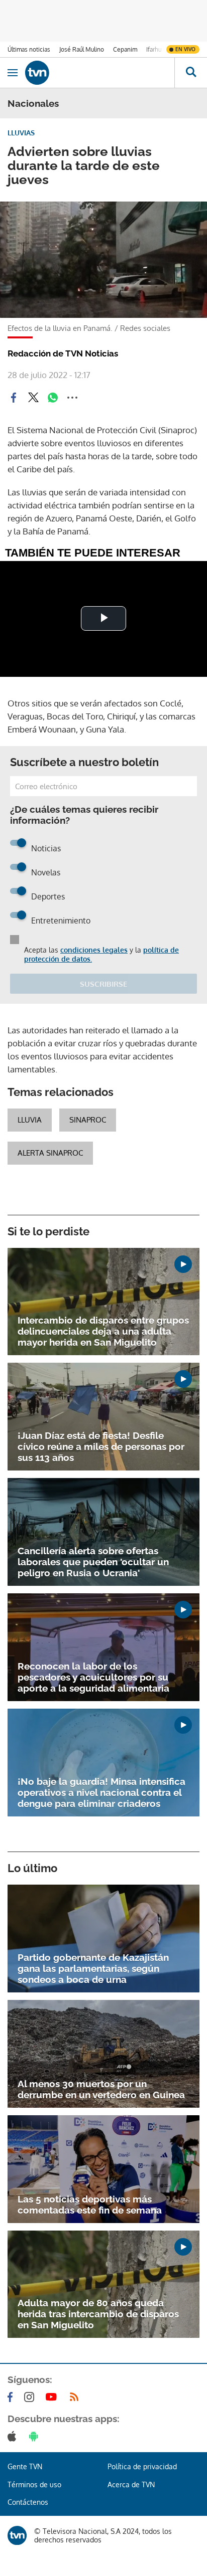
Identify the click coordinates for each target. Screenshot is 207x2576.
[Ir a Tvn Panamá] (100, 73)
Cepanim (125, 49)
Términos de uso (34, 2485)
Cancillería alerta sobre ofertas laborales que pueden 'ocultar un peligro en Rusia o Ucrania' (93, 1562)
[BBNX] (17, 2535)
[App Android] (36, 2436)
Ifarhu (154, 49)
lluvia (30, 1120)
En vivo (185, 49)
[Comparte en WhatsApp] (53, 398)
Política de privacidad (142, 2466)
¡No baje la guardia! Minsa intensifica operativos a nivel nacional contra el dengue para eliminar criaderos (101, 1792)
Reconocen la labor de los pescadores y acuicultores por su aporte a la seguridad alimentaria (93, 1677)
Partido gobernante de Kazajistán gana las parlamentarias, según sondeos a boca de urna (93, 1968)
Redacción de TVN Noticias (63, 353)
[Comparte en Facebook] (14, 398)
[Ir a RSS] (76, 2397)
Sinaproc (88, 1120)
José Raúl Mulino (82, 49)
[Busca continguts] (191, 73)
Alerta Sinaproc (50, 1153)
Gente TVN (25, 2466)
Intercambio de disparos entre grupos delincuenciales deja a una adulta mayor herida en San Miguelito (103, 1331)
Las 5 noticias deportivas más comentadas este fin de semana (90, 2204)
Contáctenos (28, 2502)
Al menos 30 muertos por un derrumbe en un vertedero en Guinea (101, 2089)
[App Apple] (14, 2436)
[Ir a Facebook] (12, 2397)
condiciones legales (94, 950)
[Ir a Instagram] (31, 2397)
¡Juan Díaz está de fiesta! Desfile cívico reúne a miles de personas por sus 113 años (101, 1446)
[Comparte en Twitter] (33, 398)
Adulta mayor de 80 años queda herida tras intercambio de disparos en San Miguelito (98, 2314)
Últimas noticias (29, 49)
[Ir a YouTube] (53, 2397)
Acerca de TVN (131, 2485)
